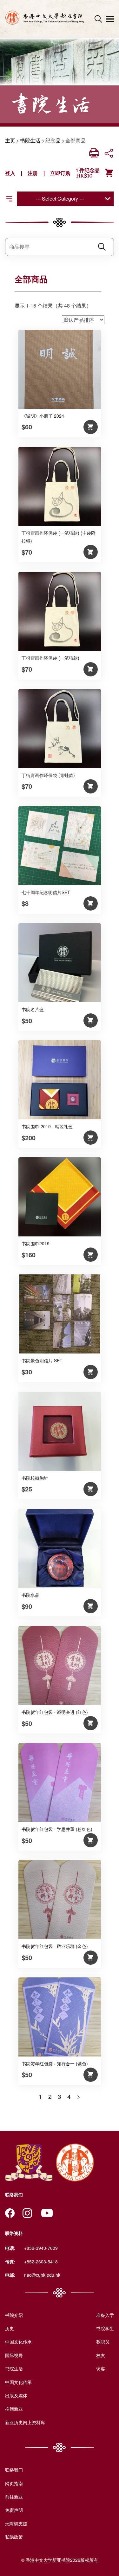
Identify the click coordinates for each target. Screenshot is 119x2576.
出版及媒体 (16, 2395)
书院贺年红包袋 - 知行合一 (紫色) (55, 2063)
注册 (33, 173)
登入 (10, 173)
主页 (10, 140)
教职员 (103, 2342)
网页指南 (14, 2483)
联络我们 (14, 2470)
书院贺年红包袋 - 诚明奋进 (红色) (55, 1712)
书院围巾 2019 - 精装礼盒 (47, 1126)
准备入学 (105, 2315)
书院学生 (105, 2328)
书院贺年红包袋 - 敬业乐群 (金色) (55, 1946)
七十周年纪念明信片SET (46, 892)
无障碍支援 (16, 2523)
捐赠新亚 (14, 2409)
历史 (10, 2328)
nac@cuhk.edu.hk (42, 2275)
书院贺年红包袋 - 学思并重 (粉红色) (57, 1829)
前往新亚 (14, 2497)
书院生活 (30, 140)
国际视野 (14, 2355)
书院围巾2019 (36, 1243)
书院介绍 (14, 2315)
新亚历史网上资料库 (25, 2422)
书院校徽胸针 (35, 1478)
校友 (101, 2355)
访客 (101, 2368)
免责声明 (14, 2510)
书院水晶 (30, 1595)
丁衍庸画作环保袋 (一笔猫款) (50, 658)
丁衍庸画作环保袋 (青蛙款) (48, 775)
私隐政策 (14, 2537)
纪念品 (53, 140)
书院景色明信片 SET (42, 1360)
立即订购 (60, 173)
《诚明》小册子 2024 (43, 416)
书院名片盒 (33, 1009)
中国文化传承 (18, 2342)
